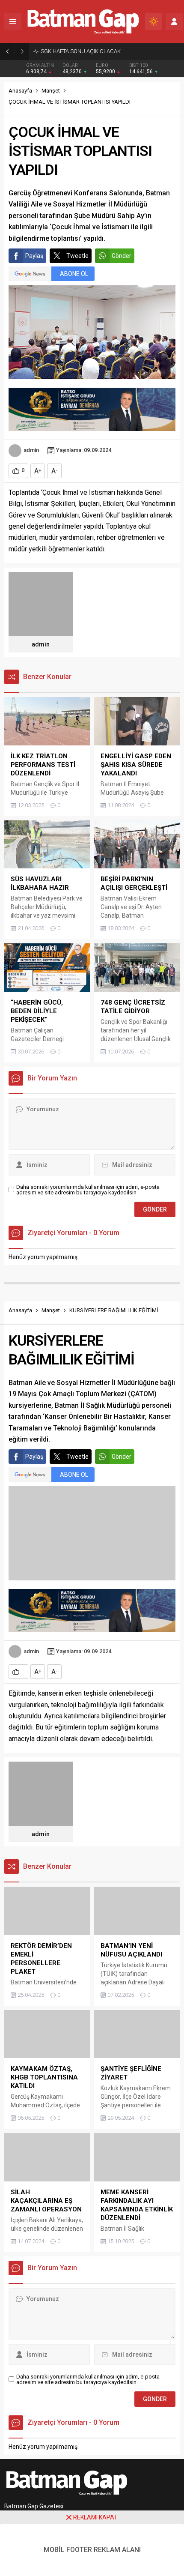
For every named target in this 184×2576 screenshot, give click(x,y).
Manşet (51, 91)
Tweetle (77, 256)
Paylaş (34, 256)
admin (31, 450)
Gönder (122, 256)
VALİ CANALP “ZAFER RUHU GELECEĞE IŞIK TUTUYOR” (108, 51)
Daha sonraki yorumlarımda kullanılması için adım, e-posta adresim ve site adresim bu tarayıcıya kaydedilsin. (88, 1190)
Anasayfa (20, 91)
